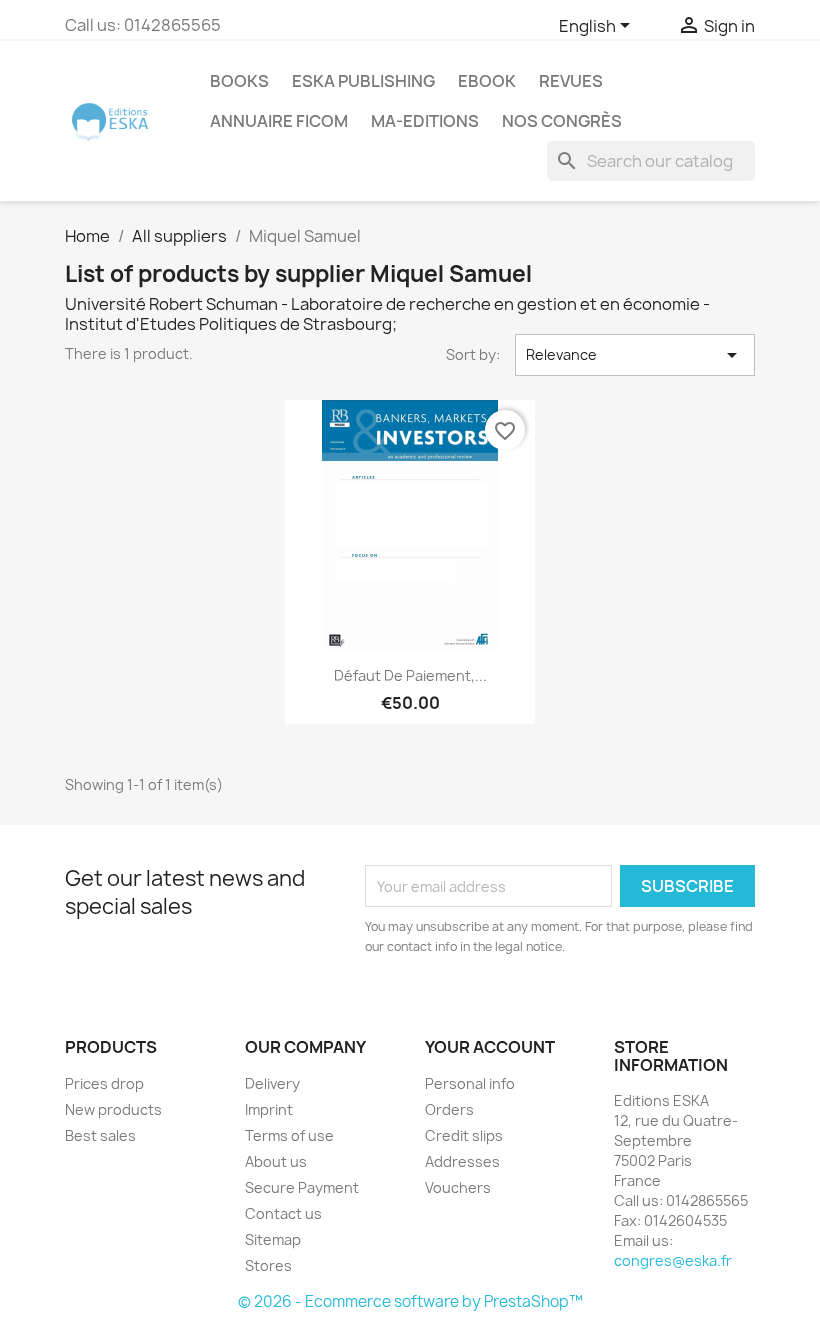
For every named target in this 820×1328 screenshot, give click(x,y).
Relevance (635, 355)
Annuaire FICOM (279, 121)
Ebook (487, 81)
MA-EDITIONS (425, 121)
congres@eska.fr (673, 1260)
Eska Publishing (363, 81)
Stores (268, 1265)
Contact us (283, 1213)
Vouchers (458, 1187)
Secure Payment (302, 1187)
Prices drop (104, 1083)
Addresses (462, 1161)
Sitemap (273, 1239)
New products (113, 1109)
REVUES (571, 81)
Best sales (100, 1135)
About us (276, 1161)
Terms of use (289, 1135)
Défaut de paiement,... (410, 675)
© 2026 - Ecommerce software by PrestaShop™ (410, 1301)
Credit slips (464, 1135)
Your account (490, 1047)
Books (239, 81)
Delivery (272, 1083)
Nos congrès (562, 121)
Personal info (470, 1083)
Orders (449, 1109)
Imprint (269, 1109)
